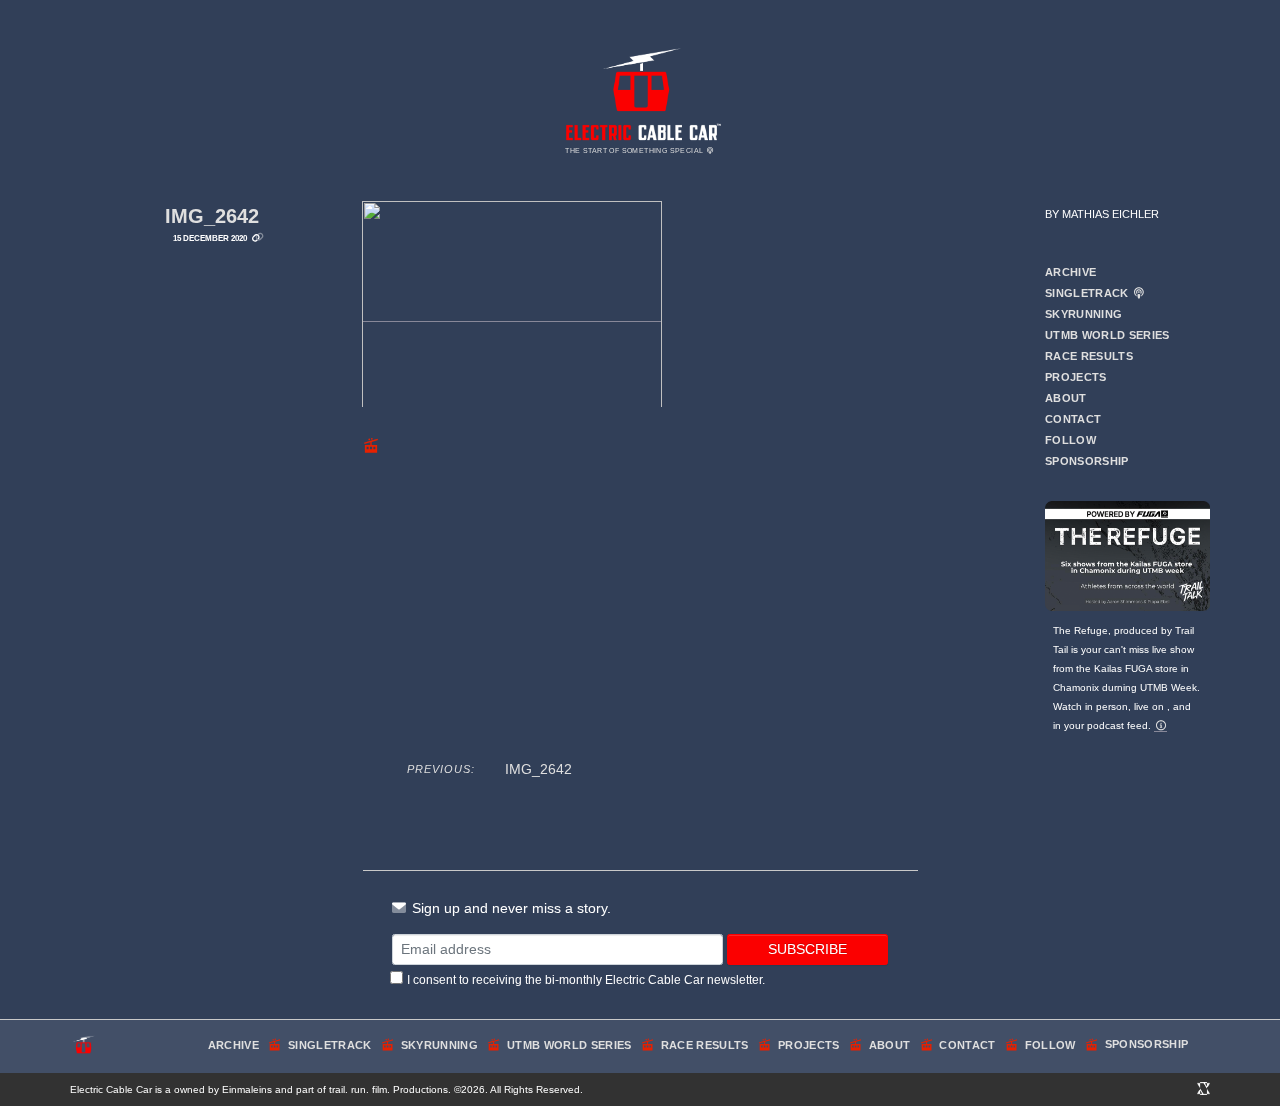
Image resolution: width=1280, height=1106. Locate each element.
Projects (1076, 377)
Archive (1070, 272)
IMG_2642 (212, 216)
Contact (1073, 419)
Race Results (1089, 356)
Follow (1070, 440)
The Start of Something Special (635, 150)
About (1066, 398)
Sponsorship (1087, 461)
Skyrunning (1083, 314)
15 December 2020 (210, 238)
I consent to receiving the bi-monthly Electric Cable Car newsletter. (586, 980)
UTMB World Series (1107, 335)
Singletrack (1088, 293)
